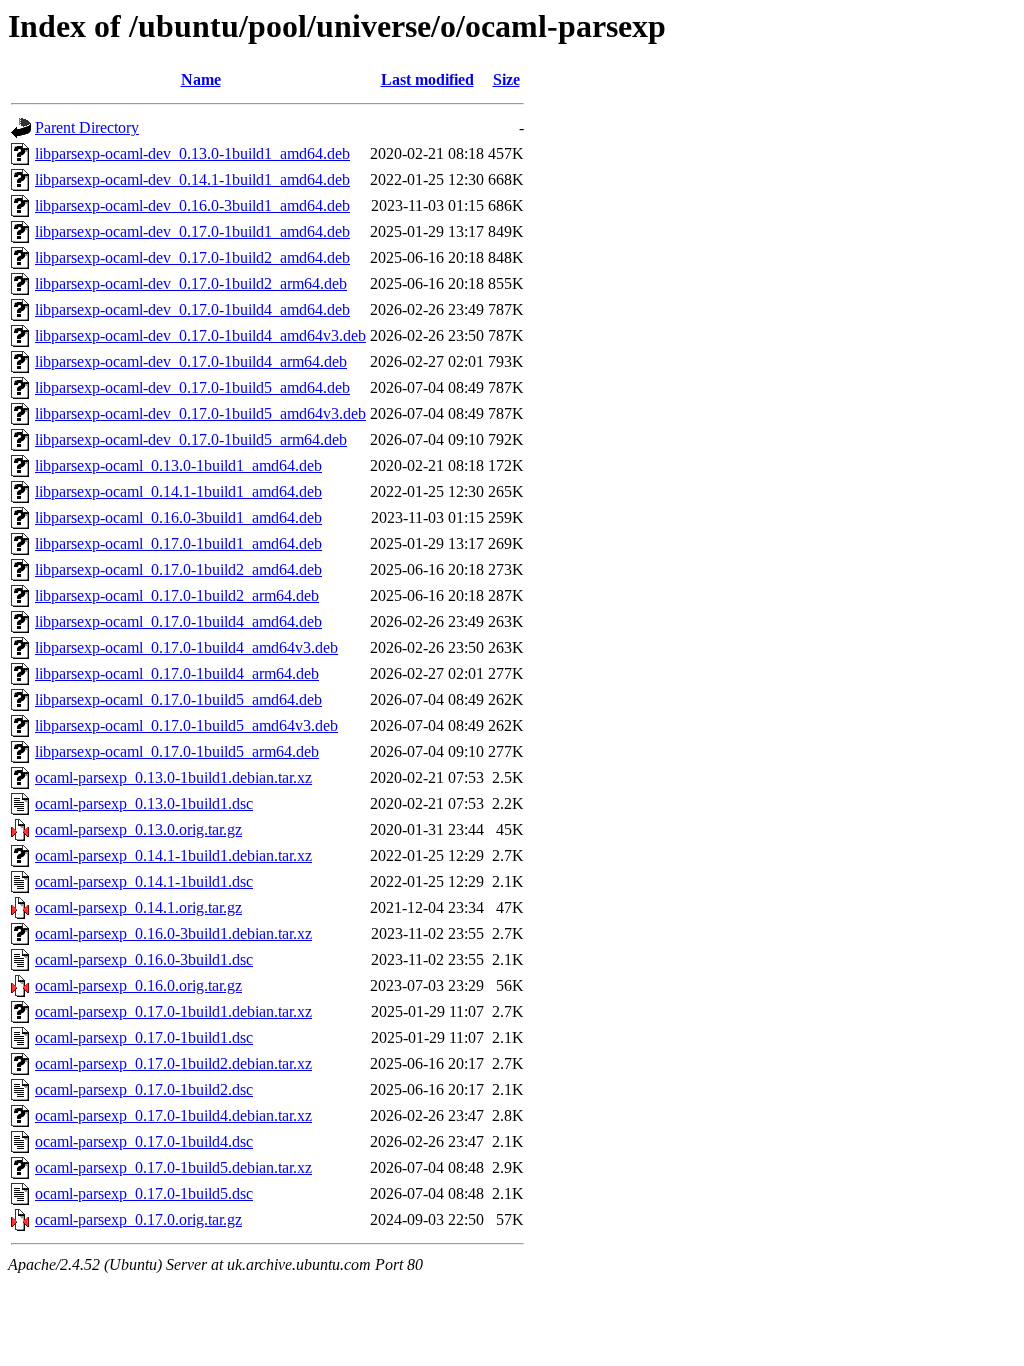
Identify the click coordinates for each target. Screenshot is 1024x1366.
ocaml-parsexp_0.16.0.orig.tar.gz (138, 985)
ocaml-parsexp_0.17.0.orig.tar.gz (138, 1219)
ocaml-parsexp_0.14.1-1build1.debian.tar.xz (173, 855)
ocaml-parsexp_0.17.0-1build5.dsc (144, 1193)
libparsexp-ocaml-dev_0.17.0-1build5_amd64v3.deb (200, 413)
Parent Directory (87, 127)
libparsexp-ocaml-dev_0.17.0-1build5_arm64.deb (191, 439)
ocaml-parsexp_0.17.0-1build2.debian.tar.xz (173, 1063)
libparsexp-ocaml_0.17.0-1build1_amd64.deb (178, 543)
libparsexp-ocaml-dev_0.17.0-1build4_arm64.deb (191, 361)
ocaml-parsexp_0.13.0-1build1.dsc (144, 803)
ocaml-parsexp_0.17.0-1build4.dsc (144, 1141)
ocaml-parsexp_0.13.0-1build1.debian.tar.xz (173, 777)
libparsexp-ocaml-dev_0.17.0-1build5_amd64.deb (192, 387)
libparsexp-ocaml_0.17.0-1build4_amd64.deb (178, 621)
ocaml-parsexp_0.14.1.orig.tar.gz (138, 907)
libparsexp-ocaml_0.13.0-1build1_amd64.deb (178, 465)
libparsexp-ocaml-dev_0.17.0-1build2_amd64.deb (192, 257)
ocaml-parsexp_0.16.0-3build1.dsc (144, 959)
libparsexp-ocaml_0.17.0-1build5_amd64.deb (178, 699)
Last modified (427, 79)
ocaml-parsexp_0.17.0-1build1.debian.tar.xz (173, 1011)
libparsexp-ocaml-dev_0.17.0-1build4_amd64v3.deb (200, 335)
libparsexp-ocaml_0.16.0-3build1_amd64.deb (178, 517)
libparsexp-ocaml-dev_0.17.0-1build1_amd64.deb (192, 231)
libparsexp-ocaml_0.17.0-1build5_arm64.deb (177, 751)
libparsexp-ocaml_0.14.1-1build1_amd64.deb (178, 491)
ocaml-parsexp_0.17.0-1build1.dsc (144, 1037)
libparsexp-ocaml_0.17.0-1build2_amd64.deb (178, 569)
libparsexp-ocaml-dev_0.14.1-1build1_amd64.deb (192, 179)
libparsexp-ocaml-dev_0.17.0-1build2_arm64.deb (191, 283)
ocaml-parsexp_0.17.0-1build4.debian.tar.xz (173, 1115)
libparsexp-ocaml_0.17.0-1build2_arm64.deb (177, 595)
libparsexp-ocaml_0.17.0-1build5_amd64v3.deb (186, 725)
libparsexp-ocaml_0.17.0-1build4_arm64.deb (177, 673)
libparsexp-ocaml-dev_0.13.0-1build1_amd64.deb (192, 153)
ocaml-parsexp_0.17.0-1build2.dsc (144, 1089)
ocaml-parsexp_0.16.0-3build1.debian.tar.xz (173, 933)
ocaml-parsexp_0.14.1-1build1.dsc (144, 881)
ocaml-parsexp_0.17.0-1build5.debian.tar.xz (173, 1167)
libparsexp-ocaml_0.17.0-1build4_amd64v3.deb (186, 647)
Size (506, 79)
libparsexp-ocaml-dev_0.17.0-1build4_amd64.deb (192, 309)
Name (201, 79)
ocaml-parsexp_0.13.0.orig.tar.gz (138, 829)
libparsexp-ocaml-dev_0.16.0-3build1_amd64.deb (192, 205)
